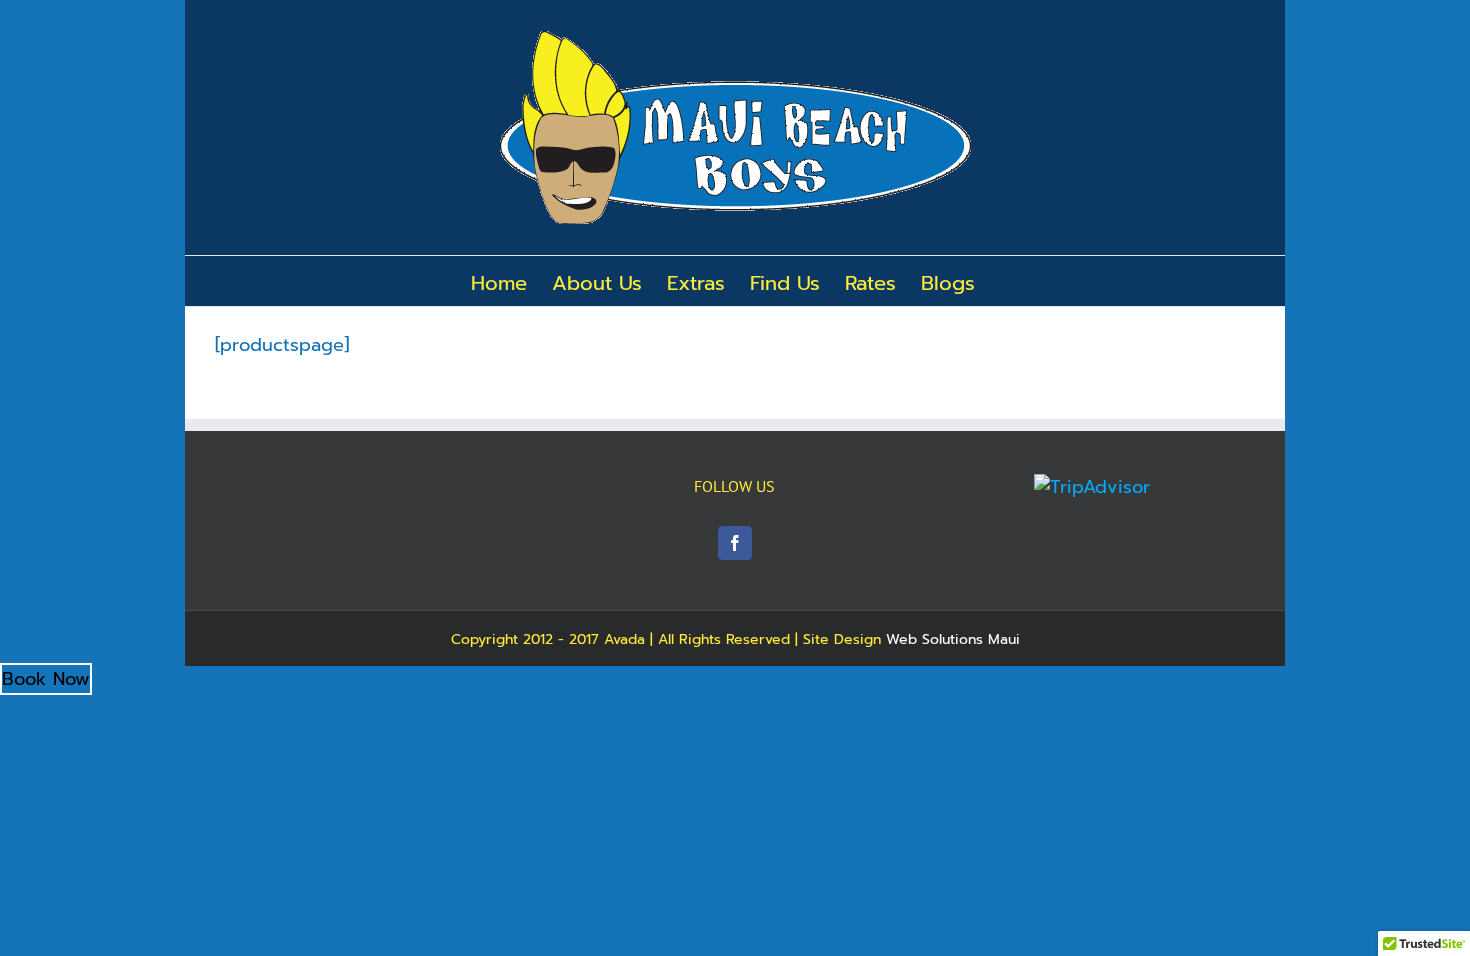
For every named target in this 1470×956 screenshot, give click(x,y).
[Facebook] (735, 543)
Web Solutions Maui (953, 639)
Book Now (46, 679)
